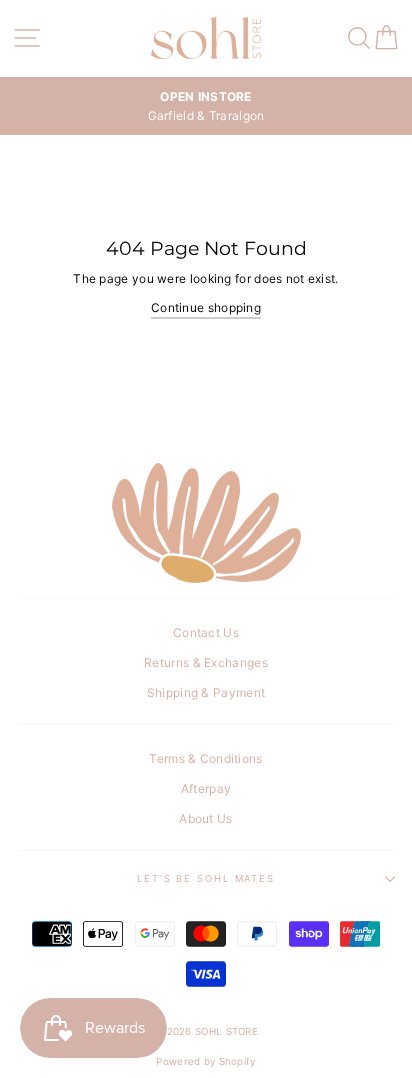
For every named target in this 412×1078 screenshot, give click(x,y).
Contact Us (206, 632)
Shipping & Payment (206, 692)
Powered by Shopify (205, 1061)
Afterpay (206, 788)
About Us (205, 818)
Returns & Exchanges (206, 662)
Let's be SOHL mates (206, 878)
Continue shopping (206, 307)
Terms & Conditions (205, 758)
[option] (206, 106)
